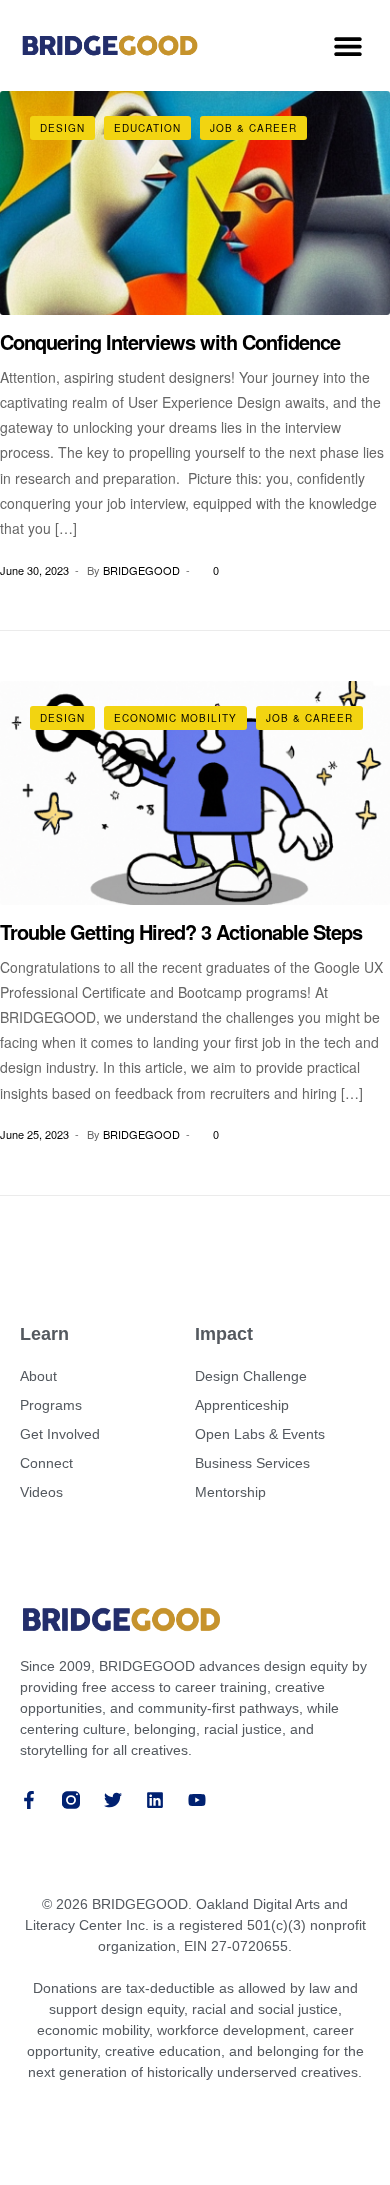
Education (147, 128)
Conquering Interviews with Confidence (170, 341)
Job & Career (253, 128)
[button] (347, 45)
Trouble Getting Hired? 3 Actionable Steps (181, 931)
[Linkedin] (155, 1800)
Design (62, 128)
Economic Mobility (175, 718)
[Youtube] (197, 1800)
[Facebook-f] (29, 1800)
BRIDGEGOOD (141, 570)
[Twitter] (113, 1800)
